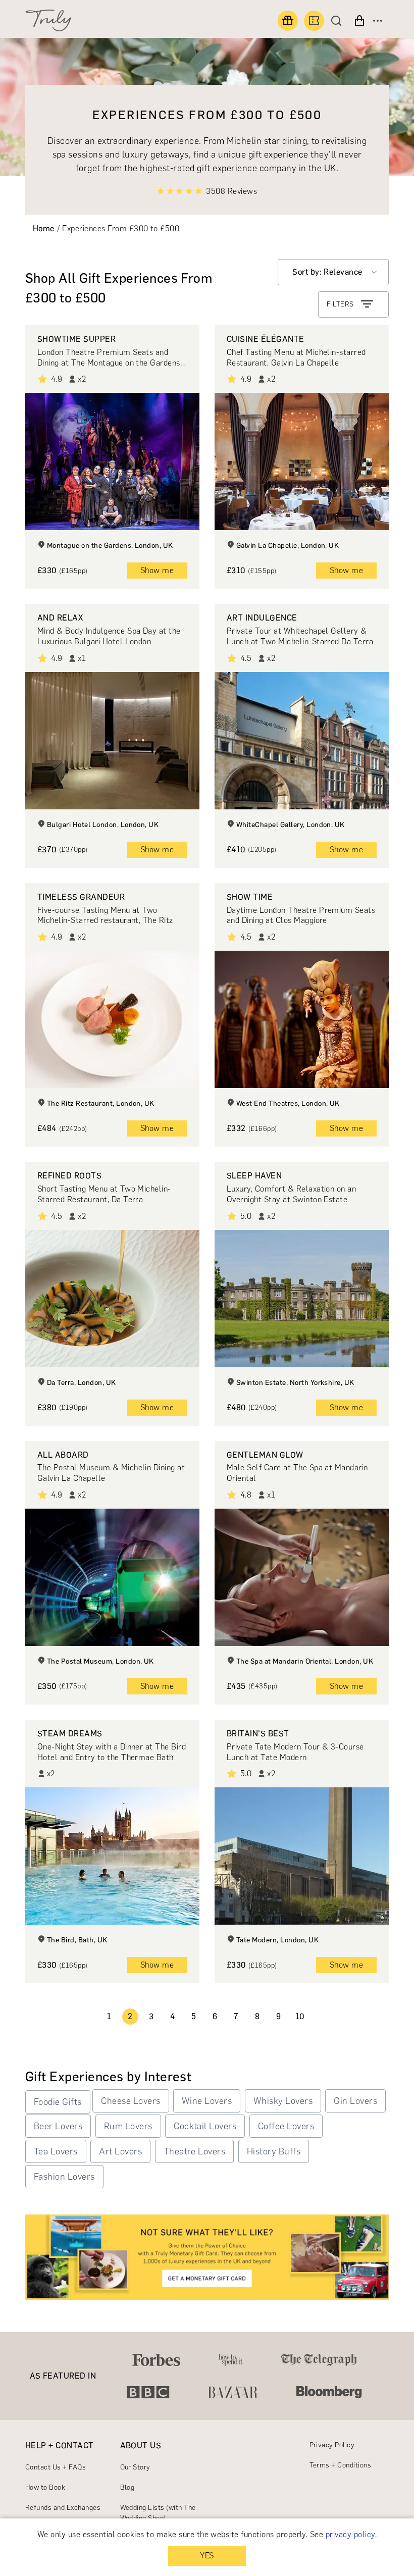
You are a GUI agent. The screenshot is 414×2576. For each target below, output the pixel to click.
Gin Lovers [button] (355, 2101)
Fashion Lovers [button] (64, 2177)
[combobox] (333, 272)
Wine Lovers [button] (207, 2101)
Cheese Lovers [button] (131, 2101)
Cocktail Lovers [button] (205, 2126)
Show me (157, 570)
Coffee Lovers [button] (286, 2126)
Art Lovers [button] (120, 2151)
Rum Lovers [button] (128, 2126)
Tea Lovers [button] (56, 2151)
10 (300, 2016)
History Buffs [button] (274, 2151)
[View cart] (359, 21)
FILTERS (340, 304)
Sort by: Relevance (327, 272)
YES (207, 2556)
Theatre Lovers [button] (195, 2151)
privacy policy (350, 2534)
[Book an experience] (314, 21)
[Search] (339, 21)
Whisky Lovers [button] (283, 2101)
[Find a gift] (288, 21)
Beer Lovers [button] (58, 2126)
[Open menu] (378, 21)
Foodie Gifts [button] (58, 2102)
